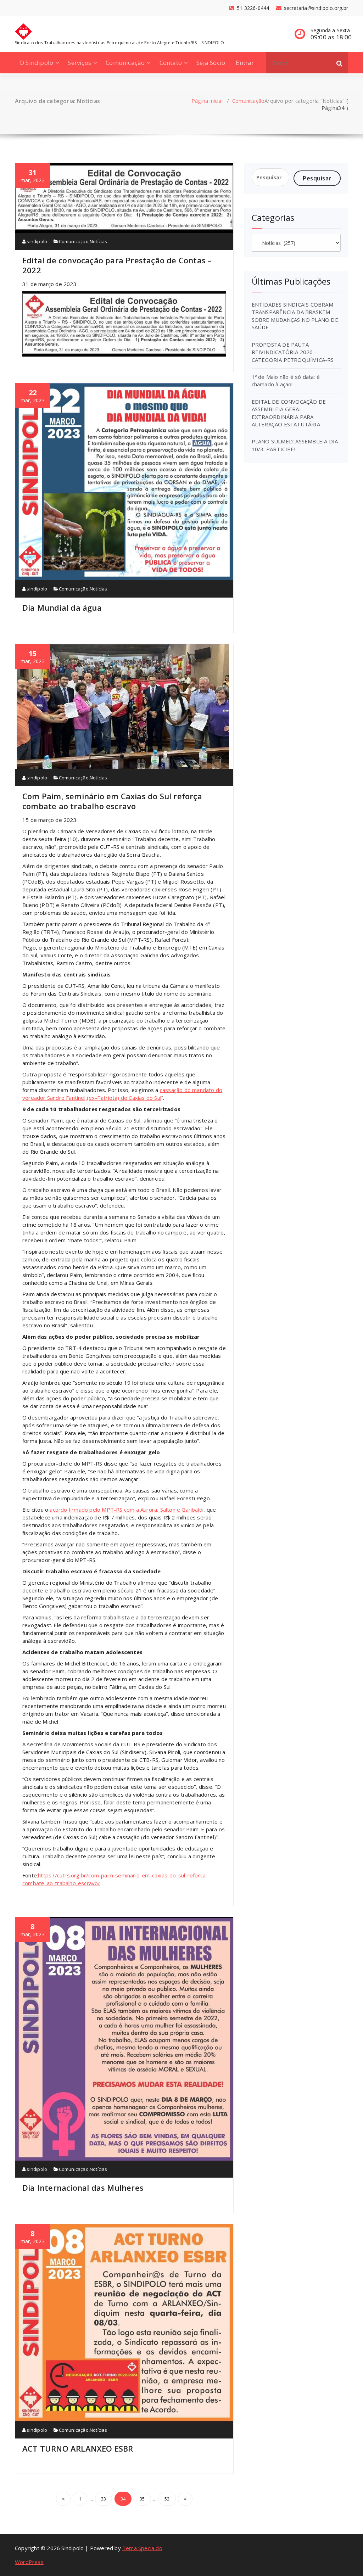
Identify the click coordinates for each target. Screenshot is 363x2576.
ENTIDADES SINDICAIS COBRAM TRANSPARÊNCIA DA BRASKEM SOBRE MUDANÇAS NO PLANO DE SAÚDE (295, 316)
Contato (171, 63)
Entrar (245, 63)
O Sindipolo (36, 63)
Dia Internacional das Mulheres (83, 2188)
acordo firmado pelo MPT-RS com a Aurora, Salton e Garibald (126, 1510)
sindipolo (36, 241)
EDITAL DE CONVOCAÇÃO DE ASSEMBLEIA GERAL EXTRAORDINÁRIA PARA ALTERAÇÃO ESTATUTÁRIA (289, 413)
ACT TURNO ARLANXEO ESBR (78, 2448)
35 (142, 2499)
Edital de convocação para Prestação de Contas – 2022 (117, 265)
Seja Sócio (211, 63)
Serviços (79, 63)
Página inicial (207, 101)
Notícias (99, 241)
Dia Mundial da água (62, 607)
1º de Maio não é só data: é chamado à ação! (286, 380)
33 (104, 2499)
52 (167, 2499)
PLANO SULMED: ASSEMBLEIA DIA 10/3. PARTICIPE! (295, 445)
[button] (340, 63)
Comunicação (125, 63)
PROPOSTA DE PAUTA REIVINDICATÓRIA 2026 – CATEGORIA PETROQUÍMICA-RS (293, 352)
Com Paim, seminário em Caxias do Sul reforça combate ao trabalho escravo (112, 801)
